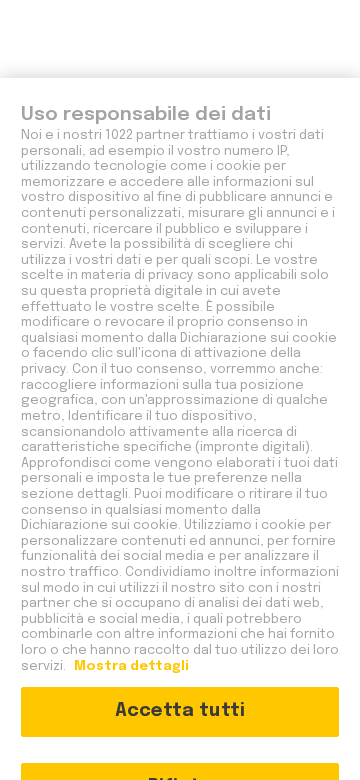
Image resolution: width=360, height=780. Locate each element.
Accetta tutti (180, 711)
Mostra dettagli (130, 666)
